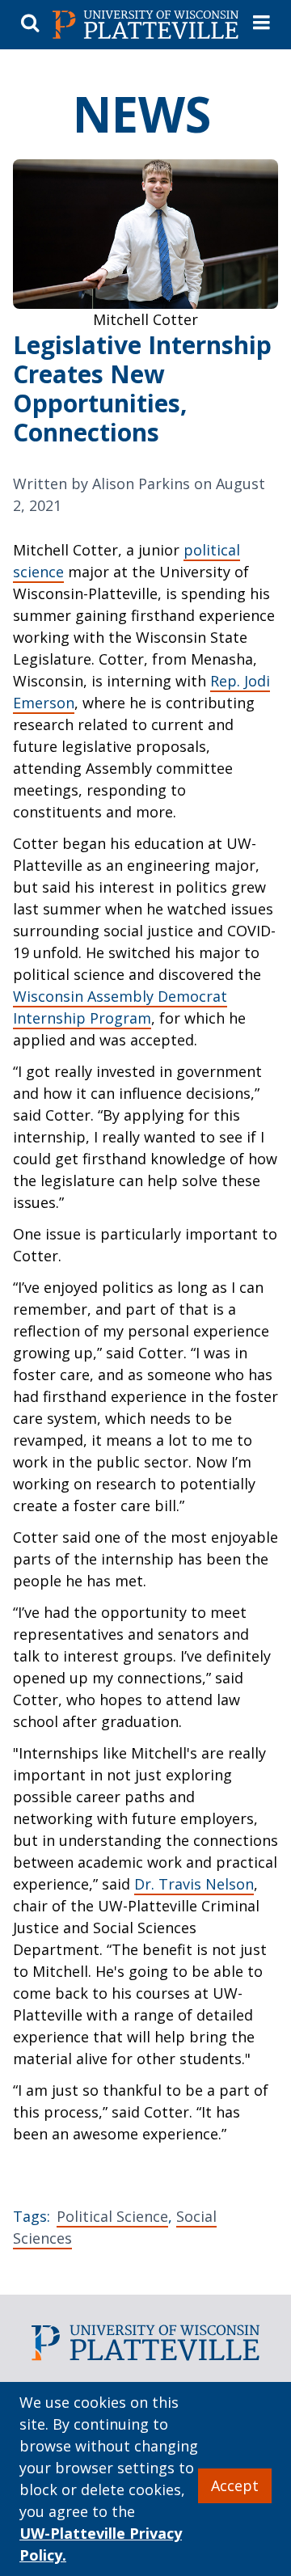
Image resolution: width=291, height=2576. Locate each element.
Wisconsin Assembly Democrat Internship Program (120, 1007)
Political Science (112, 2216)
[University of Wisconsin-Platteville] (145, 25)
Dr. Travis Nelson (194, 1884)
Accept (235, 2485)
